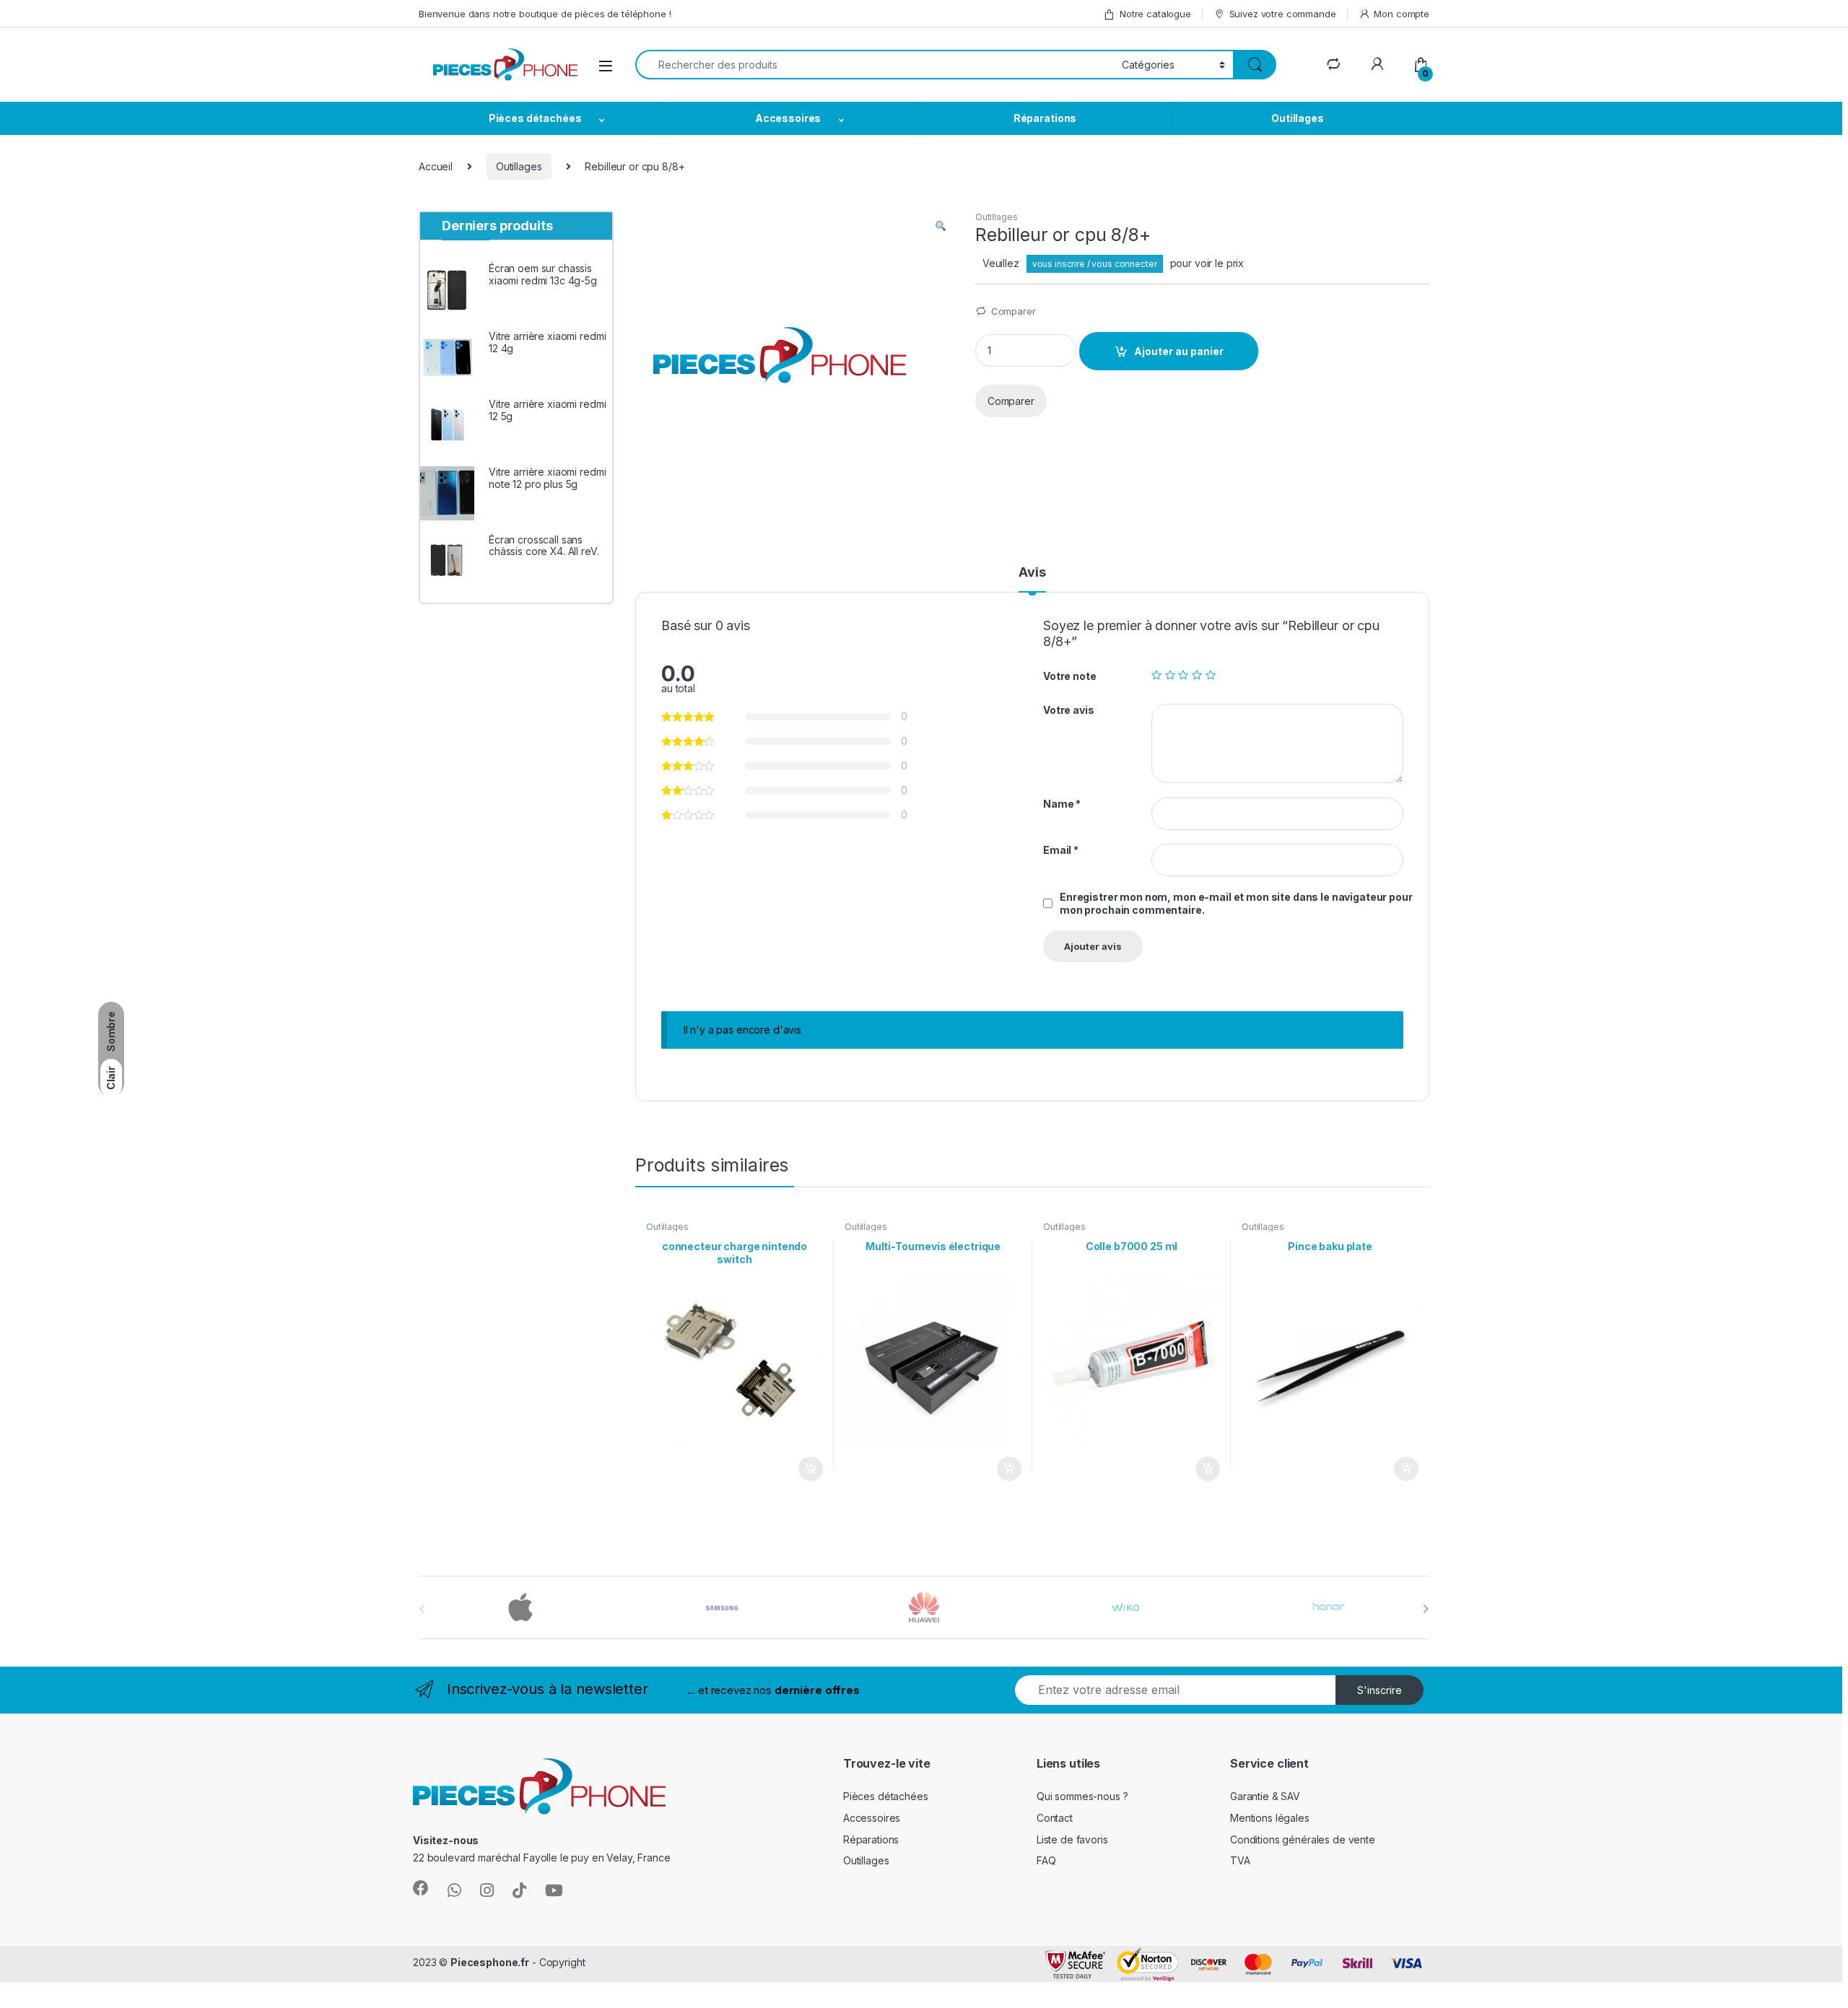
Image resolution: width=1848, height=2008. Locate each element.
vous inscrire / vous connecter (1095, 264)
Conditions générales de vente (1303, 1839)
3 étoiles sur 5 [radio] (1183, 675)
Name (1062, 804)
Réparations (1045, 118)
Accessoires (788, 118)
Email (1061, 850)
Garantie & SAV (1265, 1796)
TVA (1240, 1860)
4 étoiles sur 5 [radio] (1197, 675)
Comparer (1014, 311)
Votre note (1070, 676)
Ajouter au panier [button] (806, 1469)
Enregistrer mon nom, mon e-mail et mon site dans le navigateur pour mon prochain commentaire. (1236, 903)
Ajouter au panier (1179, 351)
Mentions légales (1270, 1818)
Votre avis (1069, 710)
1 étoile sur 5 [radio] (1156, 675)
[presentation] (1426, 1609)
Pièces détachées (535, 118)
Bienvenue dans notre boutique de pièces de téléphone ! (545, 14)
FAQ (1046, 1860)
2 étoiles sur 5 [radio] (1170, 675)
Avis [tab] (1032, 573)
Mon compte (1402, 14)
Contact (1055, 1818)
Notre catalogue (1155, 14)
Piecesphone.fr (490, 1962)
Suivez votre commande (1283, 14)
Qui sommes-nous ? (1082, 1796)
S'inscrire (1380, 1690)
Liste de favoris (1072, 1839)
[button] (941, 227)
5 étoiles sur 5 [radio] (1211, 675)
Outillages (1298, 118)
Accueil (436, 166)
